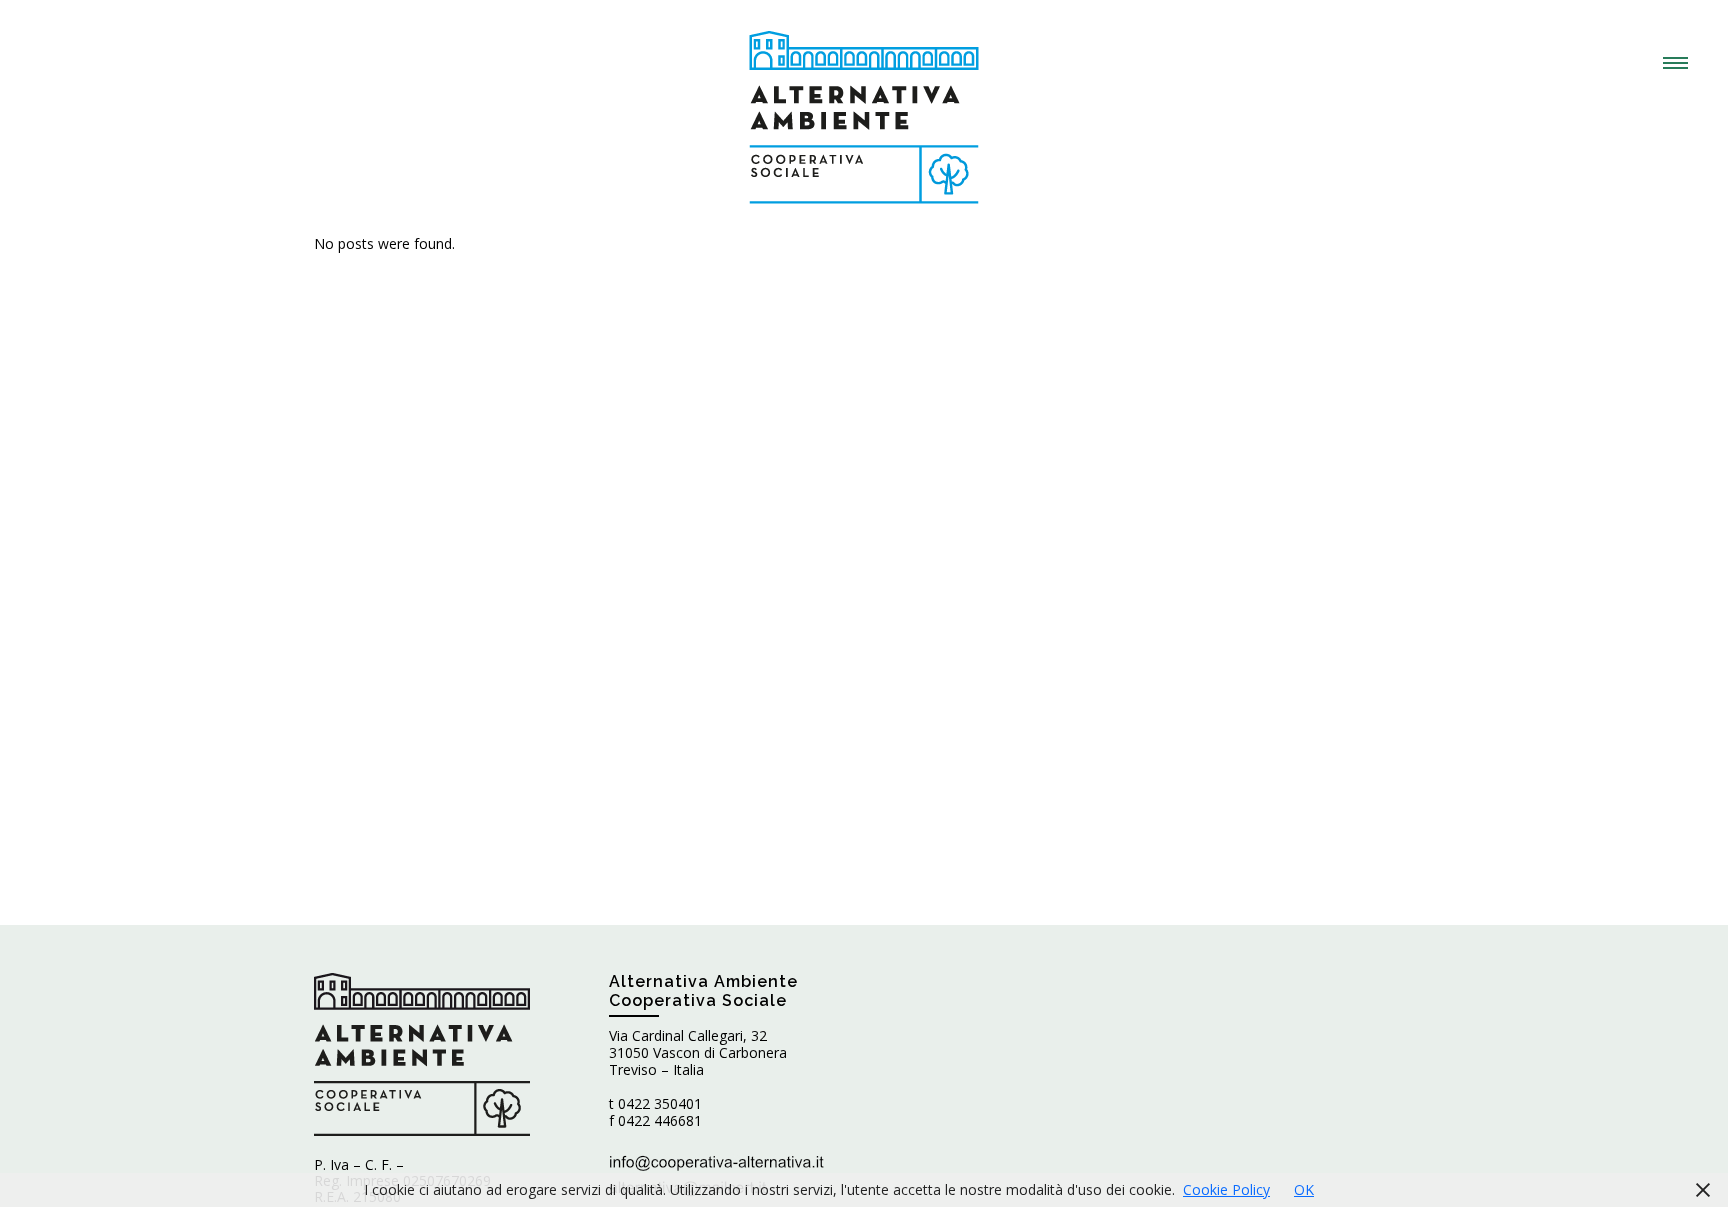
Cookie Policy (1226, 1189)
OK (1304, 1189)
